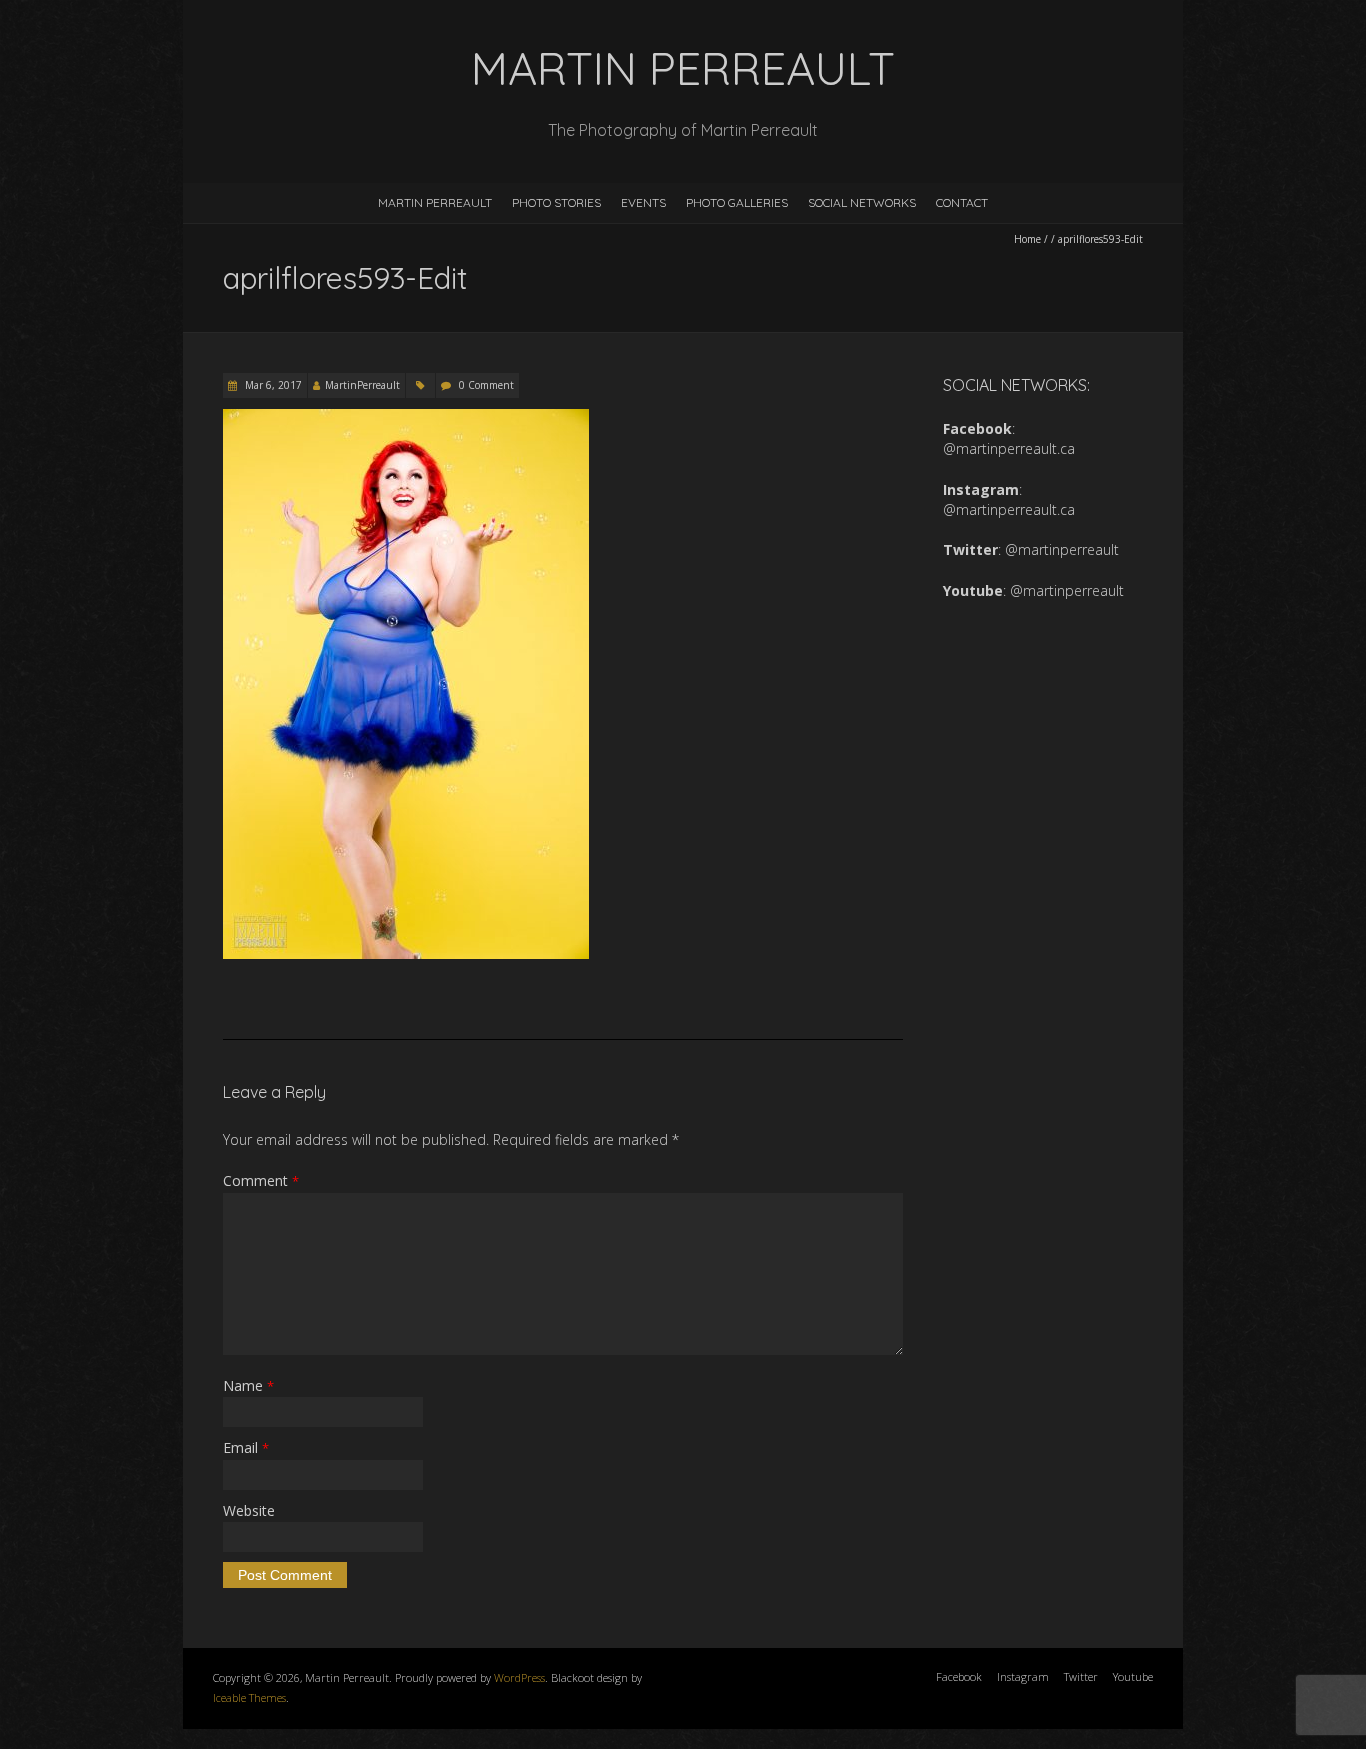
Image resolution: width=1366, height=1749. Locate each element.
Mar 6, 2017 (272, 385)
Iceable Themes (249, 1697)
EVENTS (643, 202)
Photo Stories (556, 202)
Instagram (1023, 1676)
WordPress (519, 1677)
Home (1027, 239)
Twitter (1081, 1676)
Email (246, 1447)
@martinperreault (1062, 549)
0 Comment (486, 385)
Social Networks (862, 202)
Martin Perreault (435, 202)
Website (249, 1510)
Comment (261, 1180)
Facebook (959, 1676)
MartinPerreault (362, 385)
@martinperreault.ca (1009, 448)
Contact (962, 202)
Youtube (1133, 1676)
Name (248, 1385)
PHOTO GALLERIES (737, 202)
